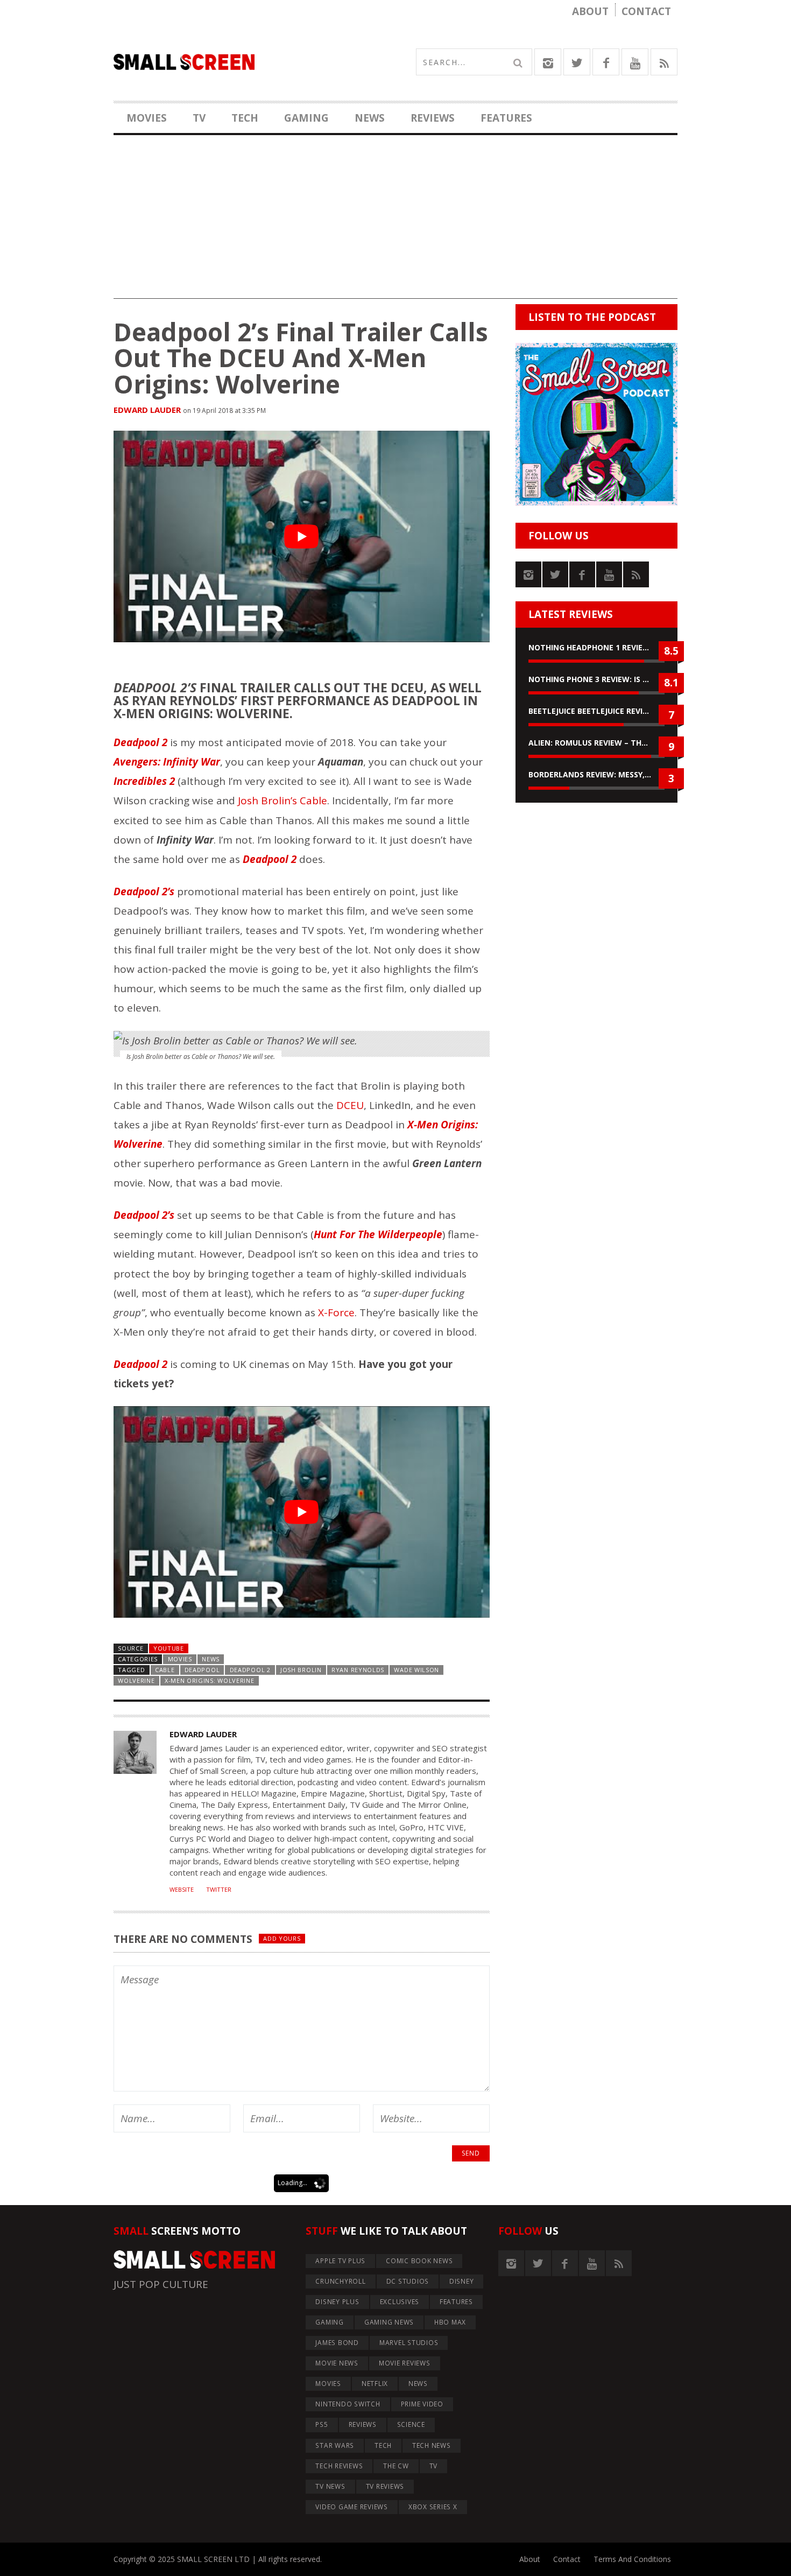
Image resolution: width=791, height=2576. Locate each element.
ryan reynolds (358, 1670)
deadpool (202, 1670)
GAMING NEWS (389, 2322)
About (590, 11)
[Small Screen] (255, 62)
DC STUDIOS (408, 2281)
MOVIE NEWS (337, 2363)
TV (199, 118)
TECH (245, 118)
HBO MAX (450, 2322)
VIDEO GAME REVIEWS (352, 2507)
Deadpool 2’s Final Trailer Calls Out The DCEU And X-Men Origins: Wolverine (301, 358)
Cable (165, 1670)
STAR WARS (335, 2445)
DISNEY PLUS (337, 2302)
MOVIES (147, 118)
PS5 (322, 2424)
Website (182, 1890)
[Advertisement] (395, 223)
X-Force (336, 1312)
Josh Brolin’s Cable (282, 801)
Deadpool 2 (250, 1670)
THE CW (396, 2466)
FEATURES (506, 118)
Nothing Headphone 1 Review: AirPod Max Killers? (596, 647)
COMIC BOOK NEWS (419, 2261)
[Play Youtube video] (302, 536)
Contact (646, 11)
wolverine (136, 1680)
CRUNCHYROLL (340, 2281)
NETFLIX (375, 2384)
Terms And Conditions (632, 2559)
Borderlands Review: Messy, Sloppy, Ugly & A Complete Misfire (596, 774)
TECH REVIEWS (339, 2466)
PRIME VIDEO (422, 2404)
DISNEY (462, 2281)
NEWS (370, 118)
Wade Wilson (416, 1670)
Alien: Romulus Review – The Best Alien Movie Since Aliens (596, 743)
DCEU (350, 1105)
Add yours (282, 1938)
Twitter (219, 1890)
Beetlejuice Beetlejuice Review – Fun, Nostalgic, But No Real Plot (596, 711)
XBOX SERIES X (433, 2507)
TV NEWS (330, 2486)
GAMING (306, 118)
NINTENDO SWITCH (348, 2404)
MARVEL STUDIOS (409, 2343)
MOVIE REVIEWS (405, 2363)
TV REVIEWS (385, 2486)
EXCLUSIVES (400, 2302)
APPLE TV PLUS (340, 2261)
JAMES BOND (337, 2343)
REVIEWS (433, 118)
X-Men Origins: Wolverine (210, 1680)
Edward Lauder (147, 410)
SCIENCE (411, 2424)
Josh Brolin (301, 1670)
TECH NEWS (432, 2445)
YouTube (169, 1648)
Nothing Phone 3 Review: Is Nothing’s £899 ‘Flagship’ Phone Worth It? (596, 679)
